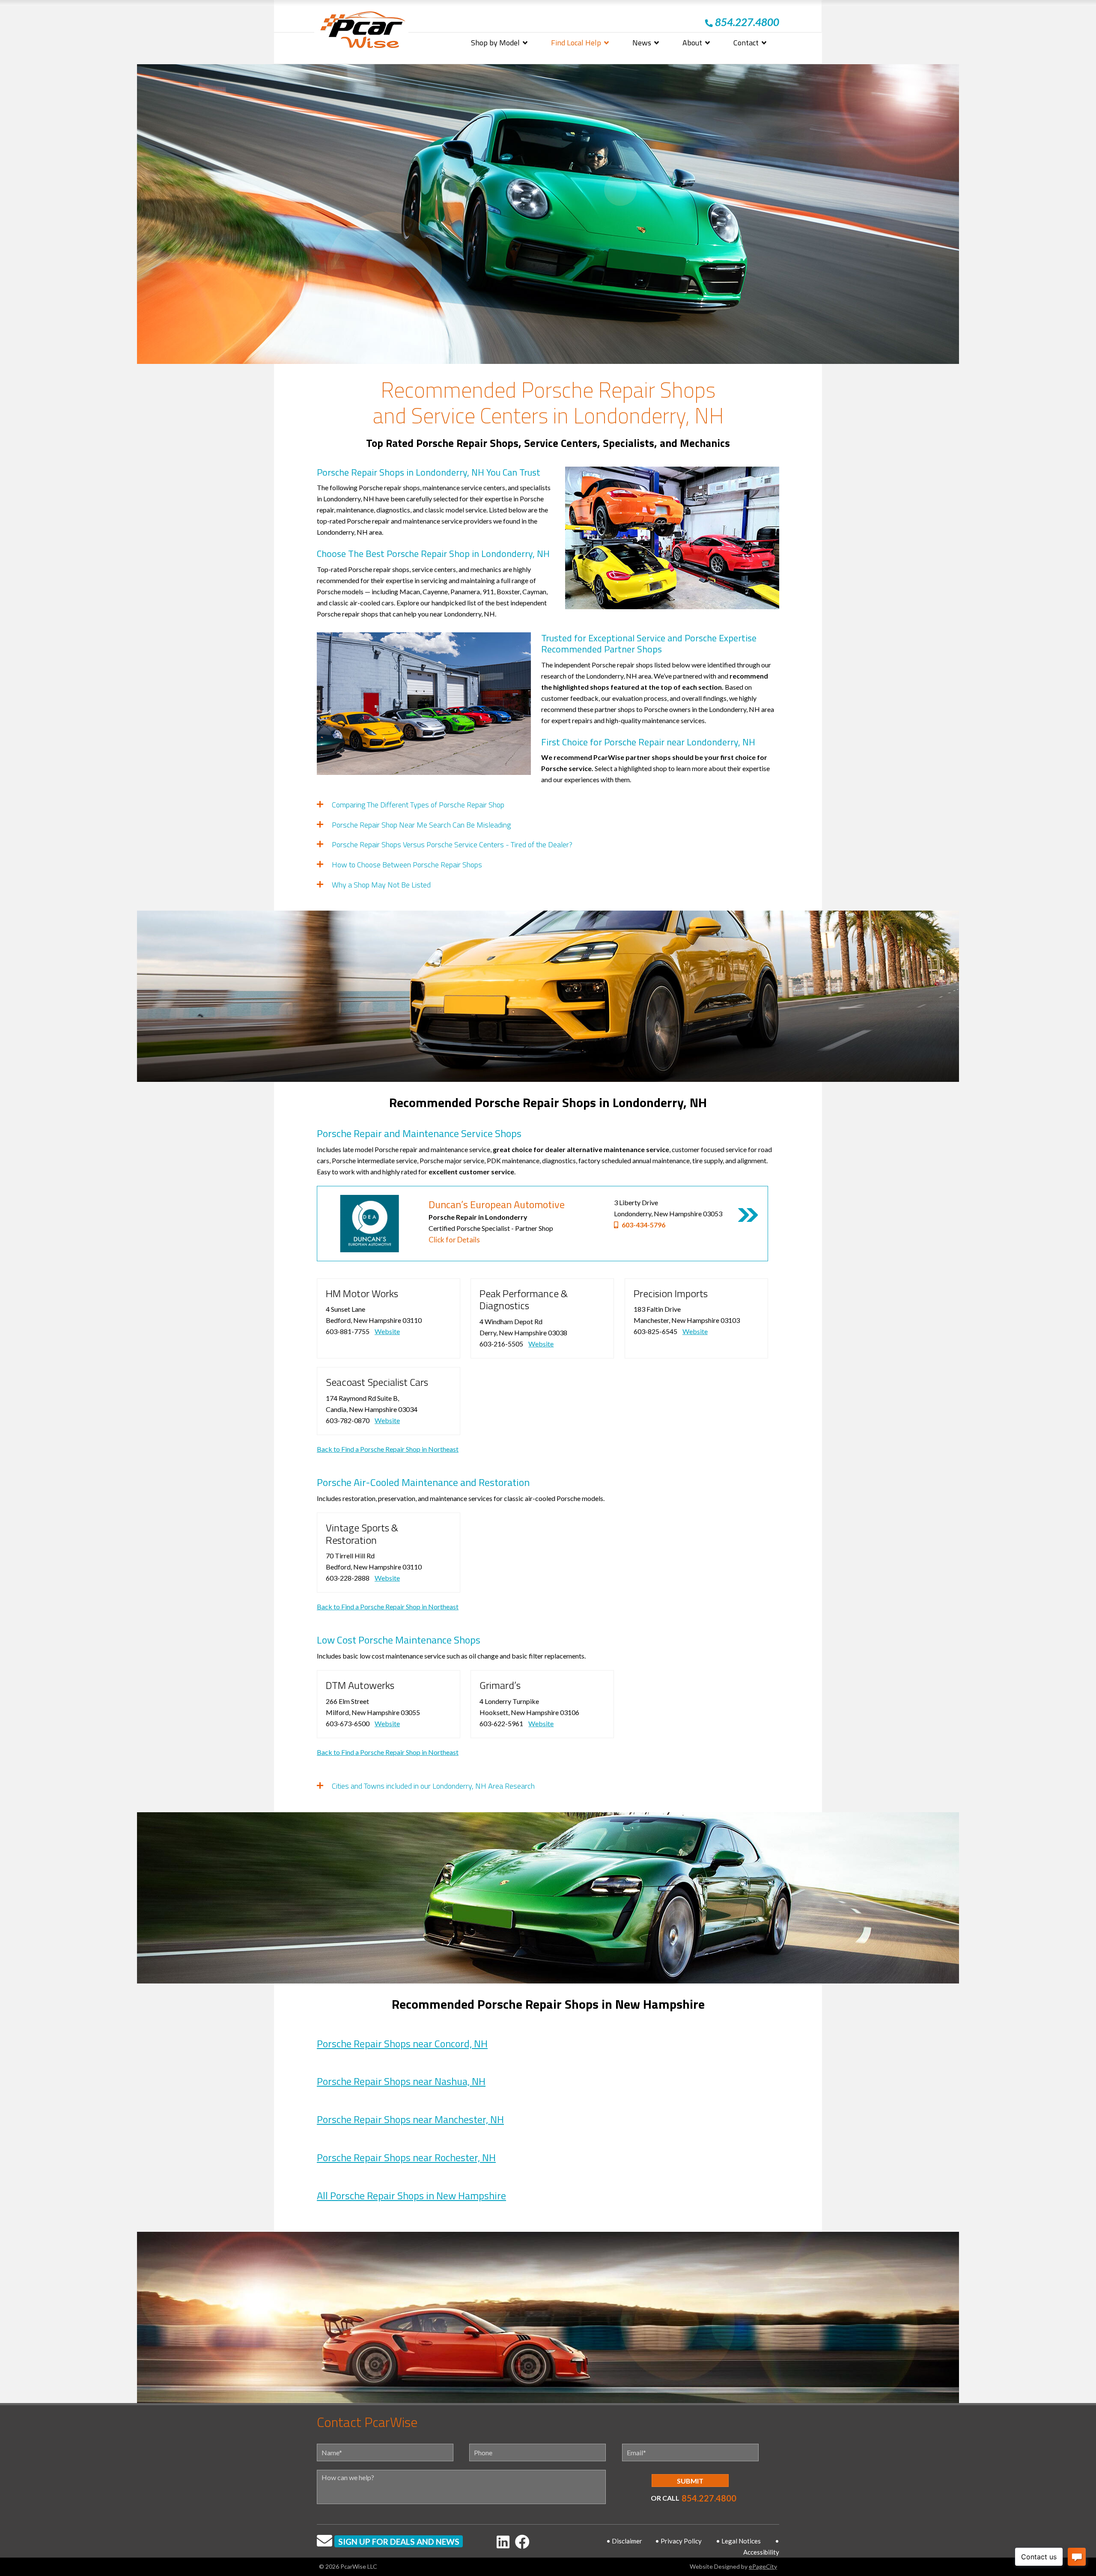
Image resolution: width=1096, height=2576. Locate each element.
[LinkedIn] (503, 2542)
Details (748, 1215)
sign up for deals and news (399, 2542)
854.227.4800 (709, 2498)
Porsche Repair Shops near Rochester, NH (406, 2157)
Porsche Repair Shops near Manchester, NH (410, 2119)
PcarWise (363, 31)
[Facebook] (522, 2542)
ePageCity (763, 2566)
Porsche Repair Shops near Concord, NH (402, 2043)
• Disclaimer (624, 2541)
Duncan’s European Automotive (497, 1204)
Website (387, 1331)
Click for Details (454, 1240)
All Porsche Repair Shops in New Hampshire (411, 2195)
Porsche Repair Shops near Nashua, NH (401, 2081)
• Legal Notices (738, 2541)
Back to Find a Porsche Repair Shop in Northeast (388, 1449)
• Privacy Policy (678, 2541)
